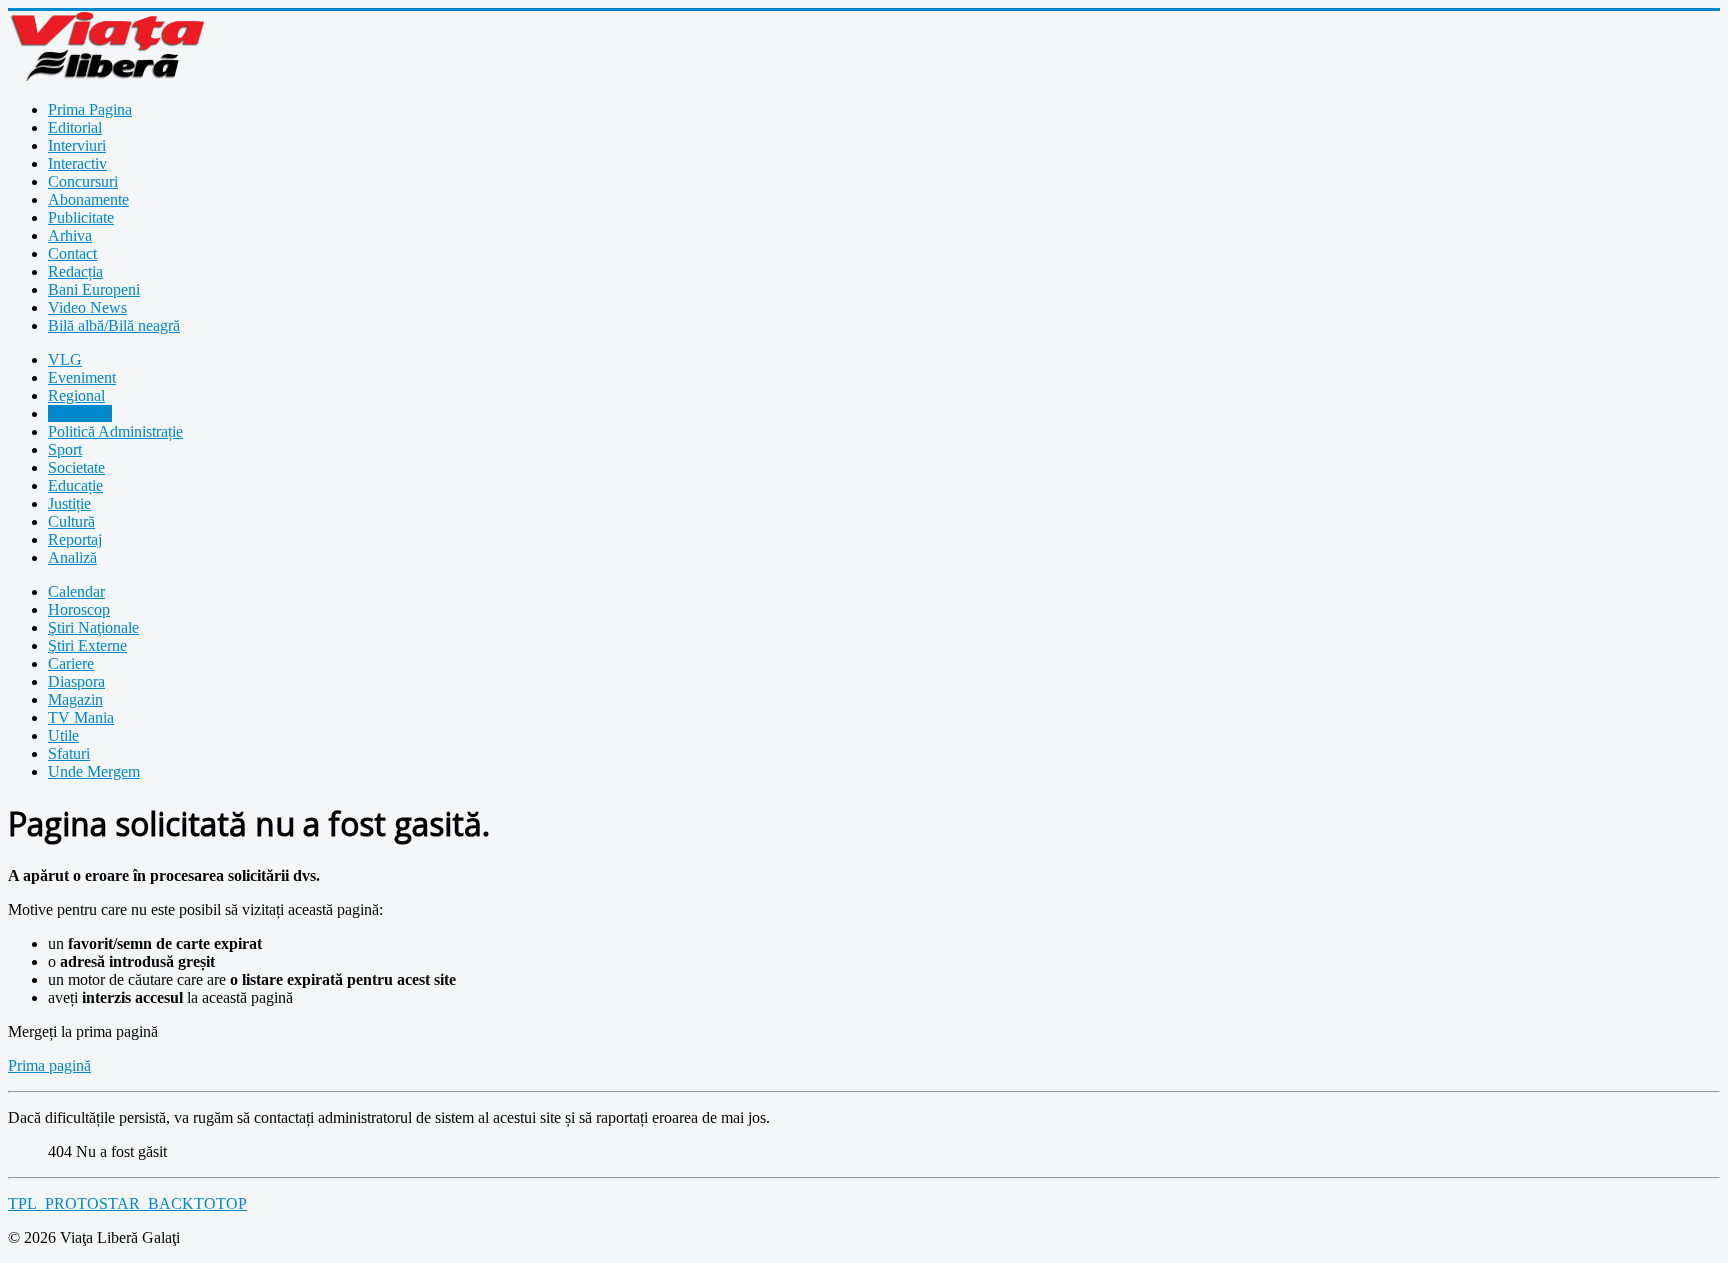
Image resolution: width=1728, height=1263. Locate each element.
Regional (76, 395)
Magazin (75, 699)
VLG (65, 359)
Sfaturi (69, 753)
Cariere (71, 663)
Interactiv (77, 163)
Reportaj (75, 539)
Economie (80, 413)
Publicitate (81, 217)
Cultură (71, 521)
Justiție (69, 503)
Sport (65, 449)
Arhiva (70, 235)
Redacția (75, 271)
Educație (75, 485)
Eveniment (82, 377)
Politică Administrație (115, 431)
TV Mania (81, 717)
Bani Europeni (94, 289)
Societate (76, 467)
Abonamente (88, 199)
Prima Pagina (90, 109)
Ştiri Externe (87, 645)
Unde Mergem (94, 771)
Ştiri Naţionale (93, 627)
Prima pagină (49, 1065)
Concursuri (83, 181)
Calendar (76, 591)
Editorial (75, 127)
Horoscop (79, 609)
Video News (87, 307)
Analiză (72, 557)
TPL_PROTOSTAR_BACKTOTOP (127, 1203)
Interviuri (77, 145)
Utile (63, 735)
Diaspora (76, 681)
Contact (72, 253)
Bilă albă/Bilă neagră (114, 325)
